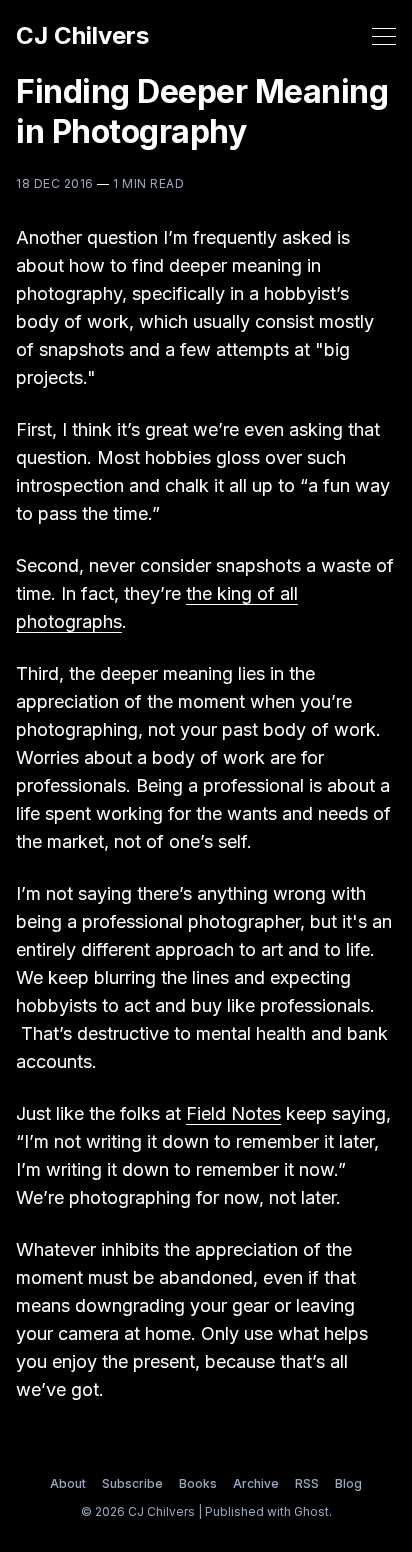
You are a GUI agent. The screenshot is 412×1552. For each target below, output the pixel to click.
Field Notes (233, 1113)
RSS (307, 1483)
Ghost (311, 1511)
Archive (256, 1483)
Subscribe (132, 1483)
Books (198, 1483)
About (68, 1483)
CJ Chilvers (82, 36)
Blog (348, 1483)
